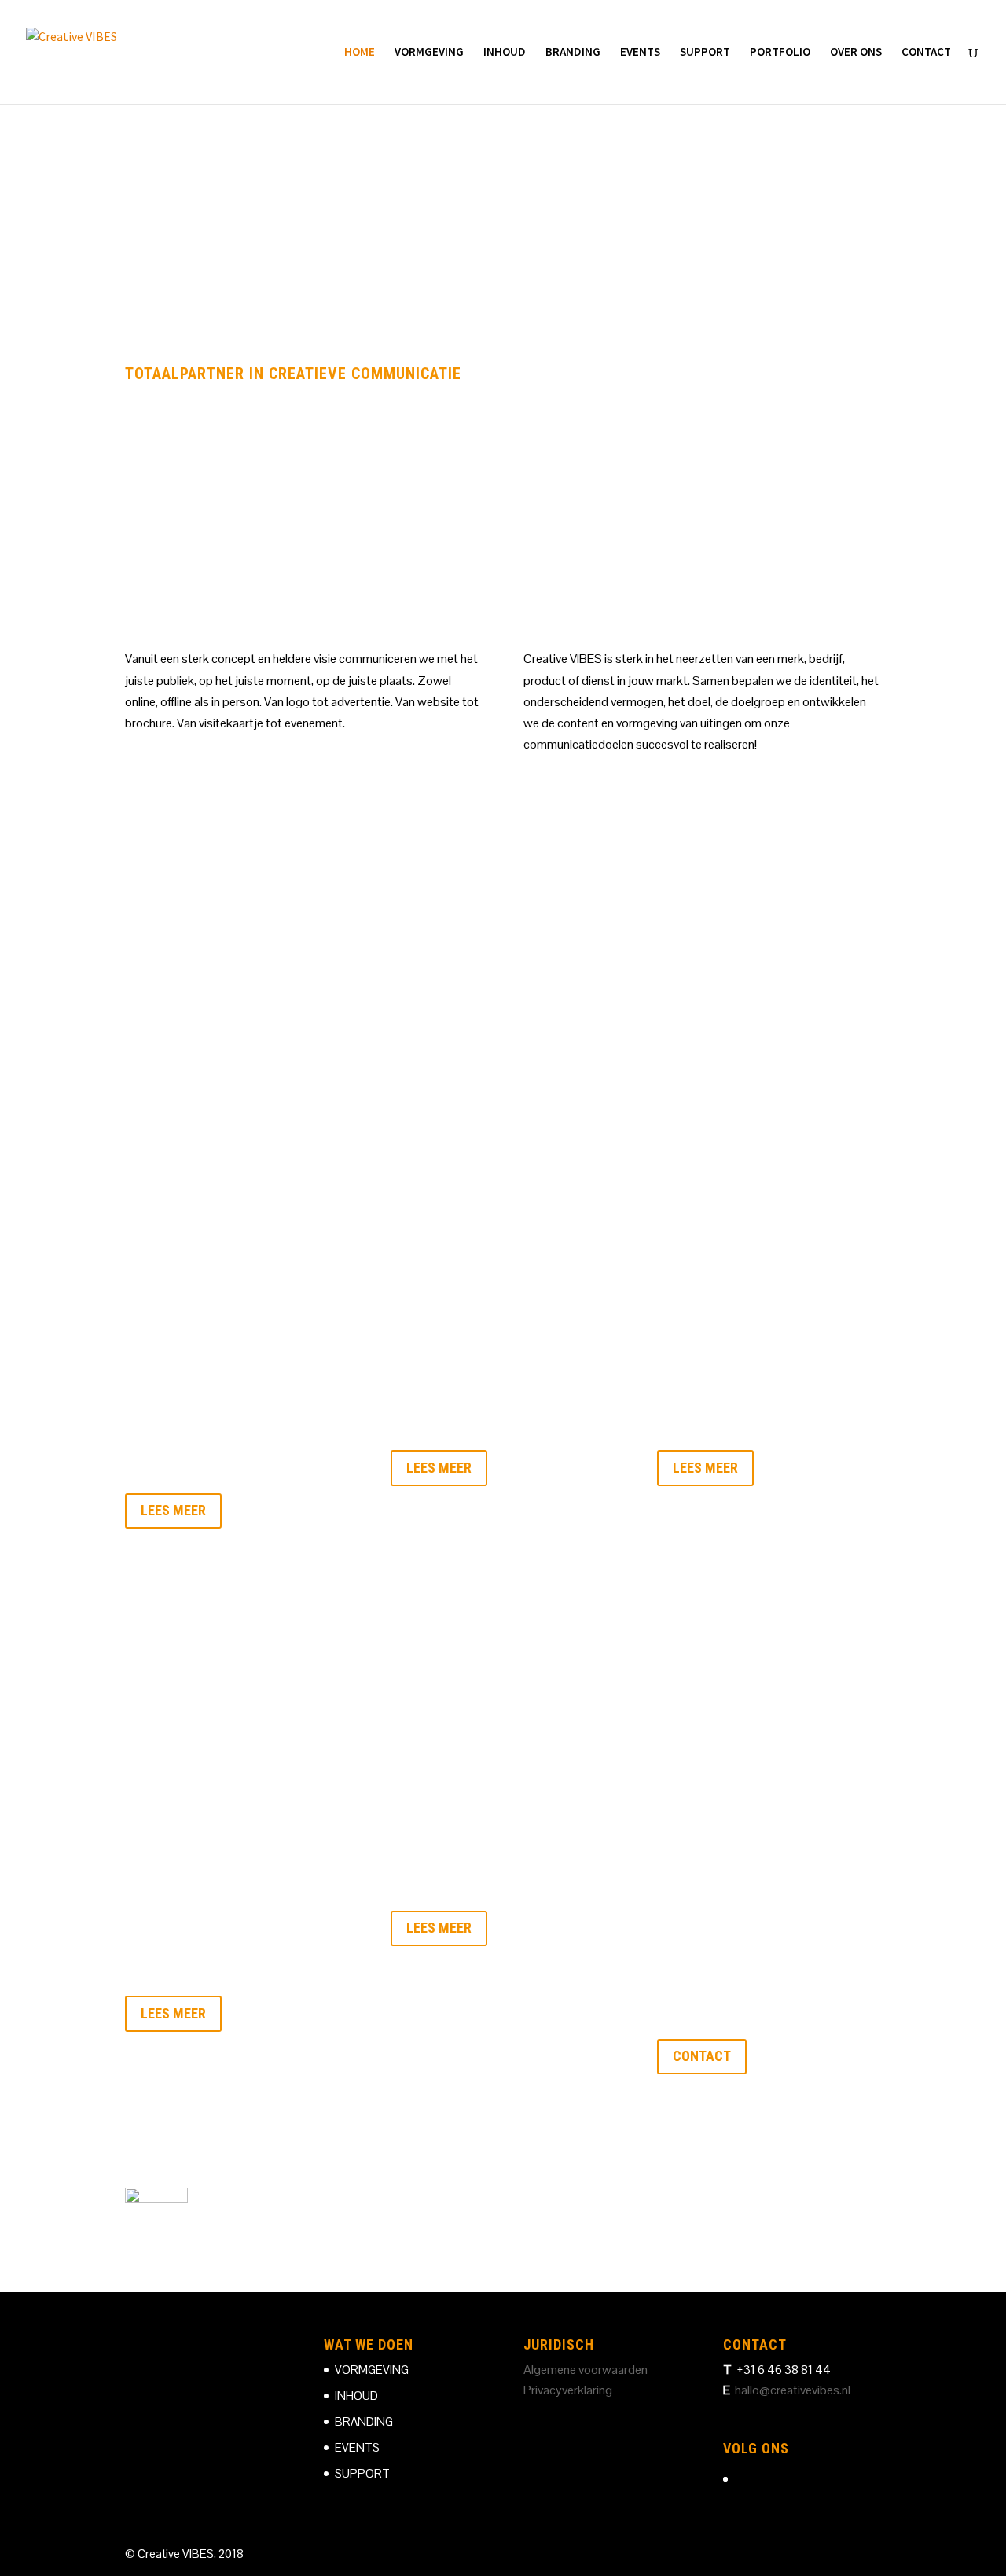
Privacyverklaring (568, 2390)
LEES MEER (173, 1510)
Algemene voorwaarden (586, 2370)
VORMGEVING (429, 53)
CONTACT (926, 53)
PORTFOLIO (780, 53)
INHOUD (505, 53)
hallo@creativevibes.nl (793, 2390)
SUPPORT (705, 53)
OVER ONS (856, 53)
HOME (360, 53)
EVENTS (640, 53)
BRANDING (573, 53)
